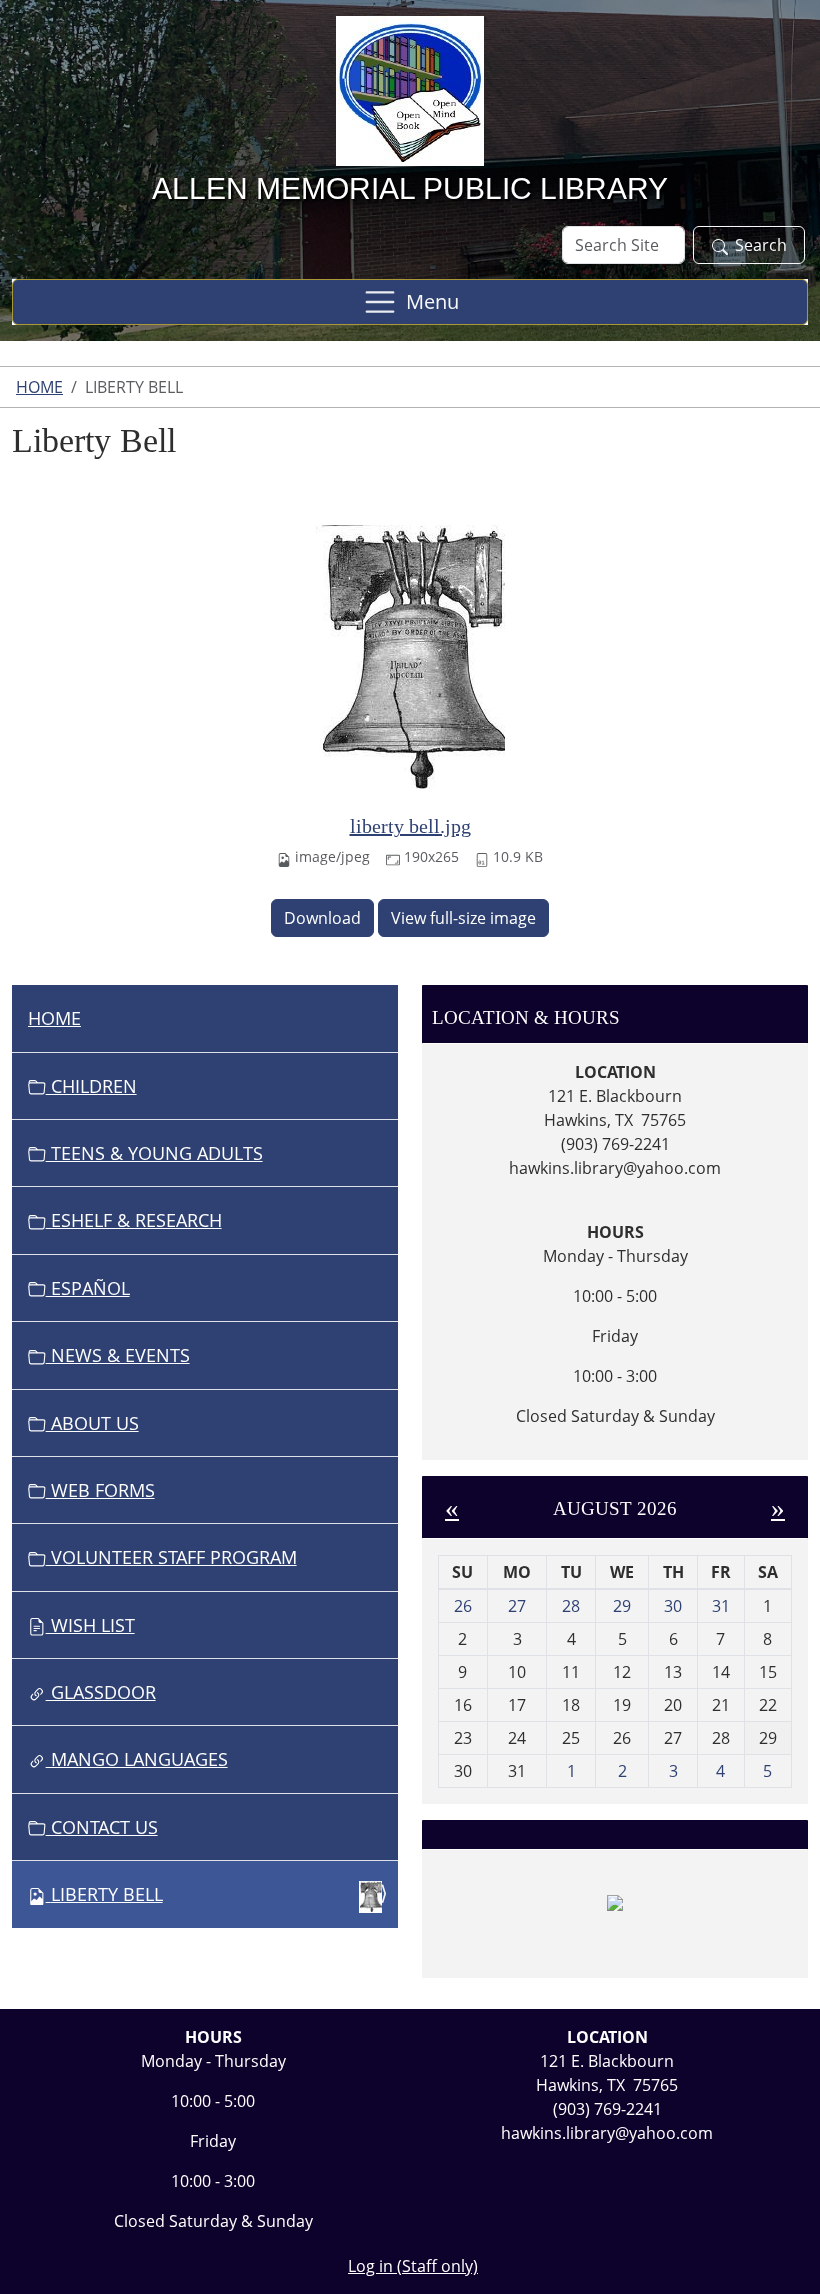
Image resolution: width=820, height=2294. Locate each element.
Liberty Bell (107, 1894)
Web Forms (100, 1490)
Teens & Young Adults (154, 1153)
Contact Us (102, 1827)
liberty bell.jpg (410, 826)
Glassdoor (101, 1692)
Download (322, 918)
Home (39, 387)
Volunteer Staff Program (171, 1557)
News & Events (118, 1355)
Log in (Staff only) (413, 2266)
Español (88, 1288)
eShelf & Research (134, 1220)
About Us (92, 1423)
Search (761, 245)
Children (91, 1086)
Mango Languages (137, 1759)
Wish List (90, 1625)
